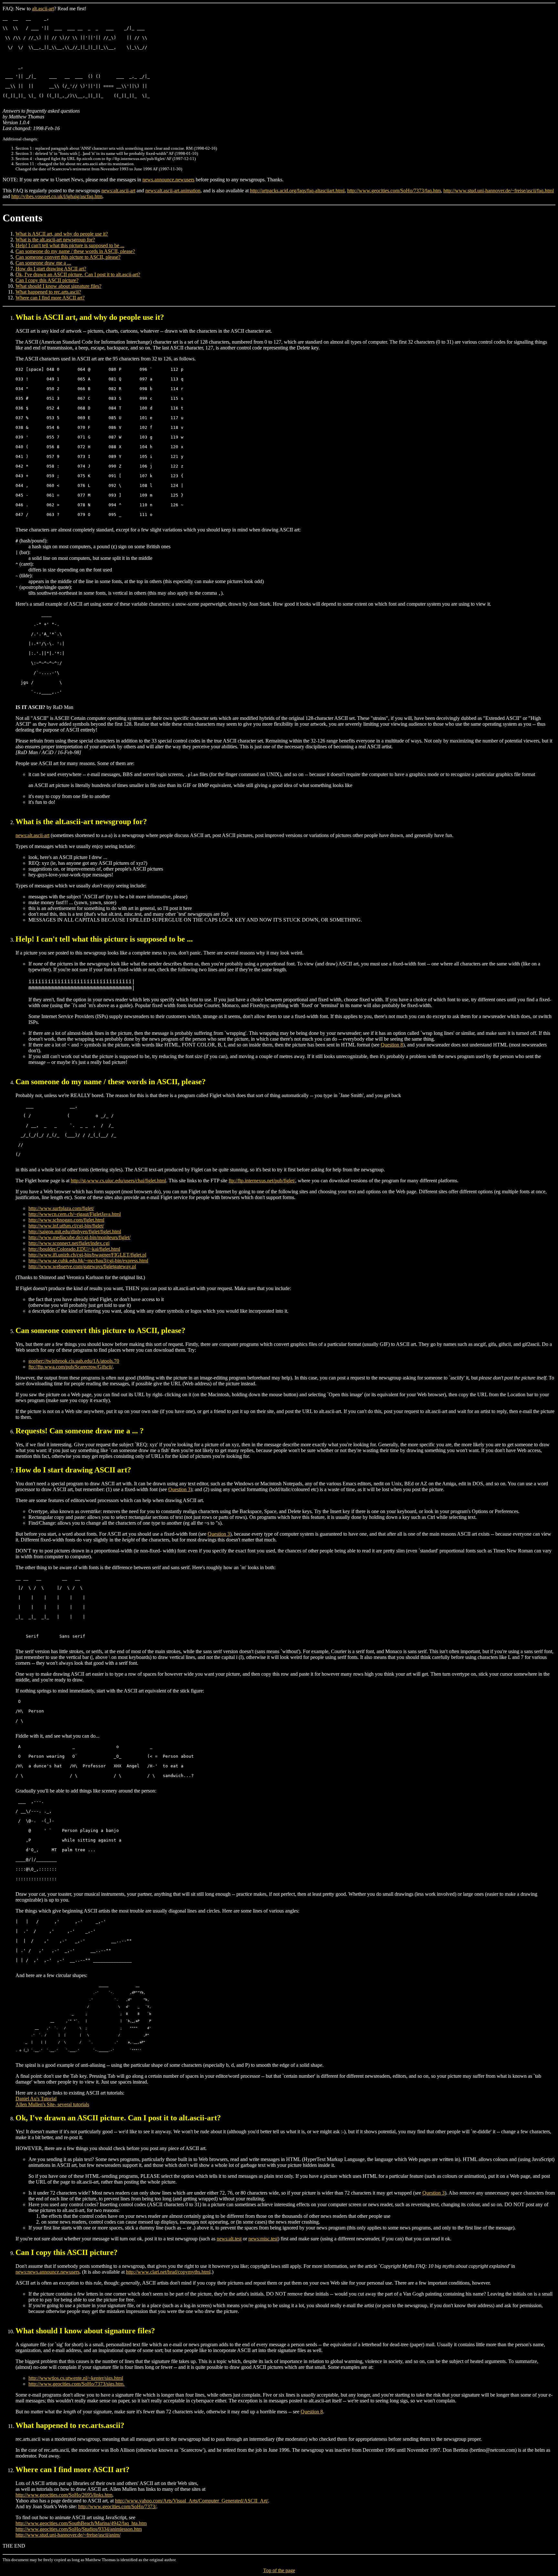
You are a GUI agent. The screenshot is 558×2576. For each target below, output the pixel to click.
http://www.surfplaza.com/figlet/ (61, 1208)
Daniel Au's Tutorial (36, 2099)
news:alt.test (229, 2239)
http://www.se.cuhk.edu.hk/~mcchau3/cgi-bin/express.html (88, 1261)
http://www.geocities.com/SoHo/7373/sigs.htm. (77, 2384)
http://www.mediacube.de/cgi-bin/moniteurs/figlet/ (79, 1237)
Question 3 (179, 1489)
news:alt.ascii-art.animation (173, 191)
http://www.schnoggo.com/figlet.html (66, 1220)
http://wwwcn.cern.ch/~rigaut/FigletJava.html (75, 1214)
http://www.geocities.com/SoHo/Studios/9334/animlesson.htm (79, 2529)
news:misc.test (263, 2239)
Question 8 (392, 1045)
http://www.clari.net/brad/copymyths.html (168, 2272)
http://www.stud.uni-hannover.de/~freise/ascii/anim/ (68, 2535)
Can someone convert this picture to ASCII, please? (68, 257)
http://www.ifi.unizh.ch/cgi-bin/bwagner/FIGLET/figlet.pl (87, 1255)
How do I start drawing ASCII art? (51, 269)
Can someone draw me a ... (43, 263)
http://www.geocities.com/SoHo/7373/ (117, 2506)
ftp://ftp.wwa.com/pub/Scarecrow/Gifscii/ (71, 1367)
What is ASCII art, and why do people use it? (62, 234)
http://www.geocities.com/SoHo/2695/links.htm (64, 2495)
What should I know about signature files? (58, 286)
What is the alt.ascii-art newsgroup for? (55, 240)
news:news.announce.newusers (47, 2272)
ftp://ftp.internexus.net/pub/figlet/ (262, 1181)
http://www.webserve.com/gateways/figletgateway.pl (82, 1266)
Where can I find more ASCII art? (50, 298)
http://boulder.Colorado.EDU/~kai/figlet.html (74, 1249)
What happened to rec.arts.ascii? (48, 292)
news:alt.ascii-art (118, 191)
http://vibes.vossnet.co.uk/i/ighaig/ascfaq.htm (57, 196)
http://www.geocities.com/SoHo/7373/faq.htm (394, 191)
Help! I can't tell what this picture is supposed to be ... (70, 245)
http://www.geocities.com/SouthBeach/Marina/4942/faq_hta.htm (81, 2523)
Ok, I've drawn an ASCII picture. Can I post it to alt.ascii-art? (78, 274)
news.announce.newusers (168, 180)
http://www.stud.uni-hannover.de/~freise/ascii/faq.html (499, 191)
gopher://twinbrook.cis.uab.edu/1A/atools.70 (74, 1361)
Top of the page (279, 2570)
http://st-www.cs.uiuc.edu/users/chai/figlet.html (118, 1181)
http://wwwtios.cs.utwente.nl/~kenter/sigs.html (76, 2378)
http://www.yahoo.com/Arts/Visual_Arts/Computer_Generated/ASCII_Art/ (191, 2501)
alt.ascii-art (43, 9)
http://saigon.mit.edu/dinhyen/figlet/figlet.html (75, 1232)
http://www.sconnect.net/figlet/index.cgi (69, 1243)
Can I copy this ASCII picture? (47, 280)
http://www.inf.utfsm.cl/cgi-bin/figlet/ (66, 1226)
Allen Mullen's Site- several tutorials (52, 2104)
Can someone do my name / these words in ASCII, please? (75, 251)
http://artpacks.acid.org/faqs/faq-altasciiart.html (297, 191)
